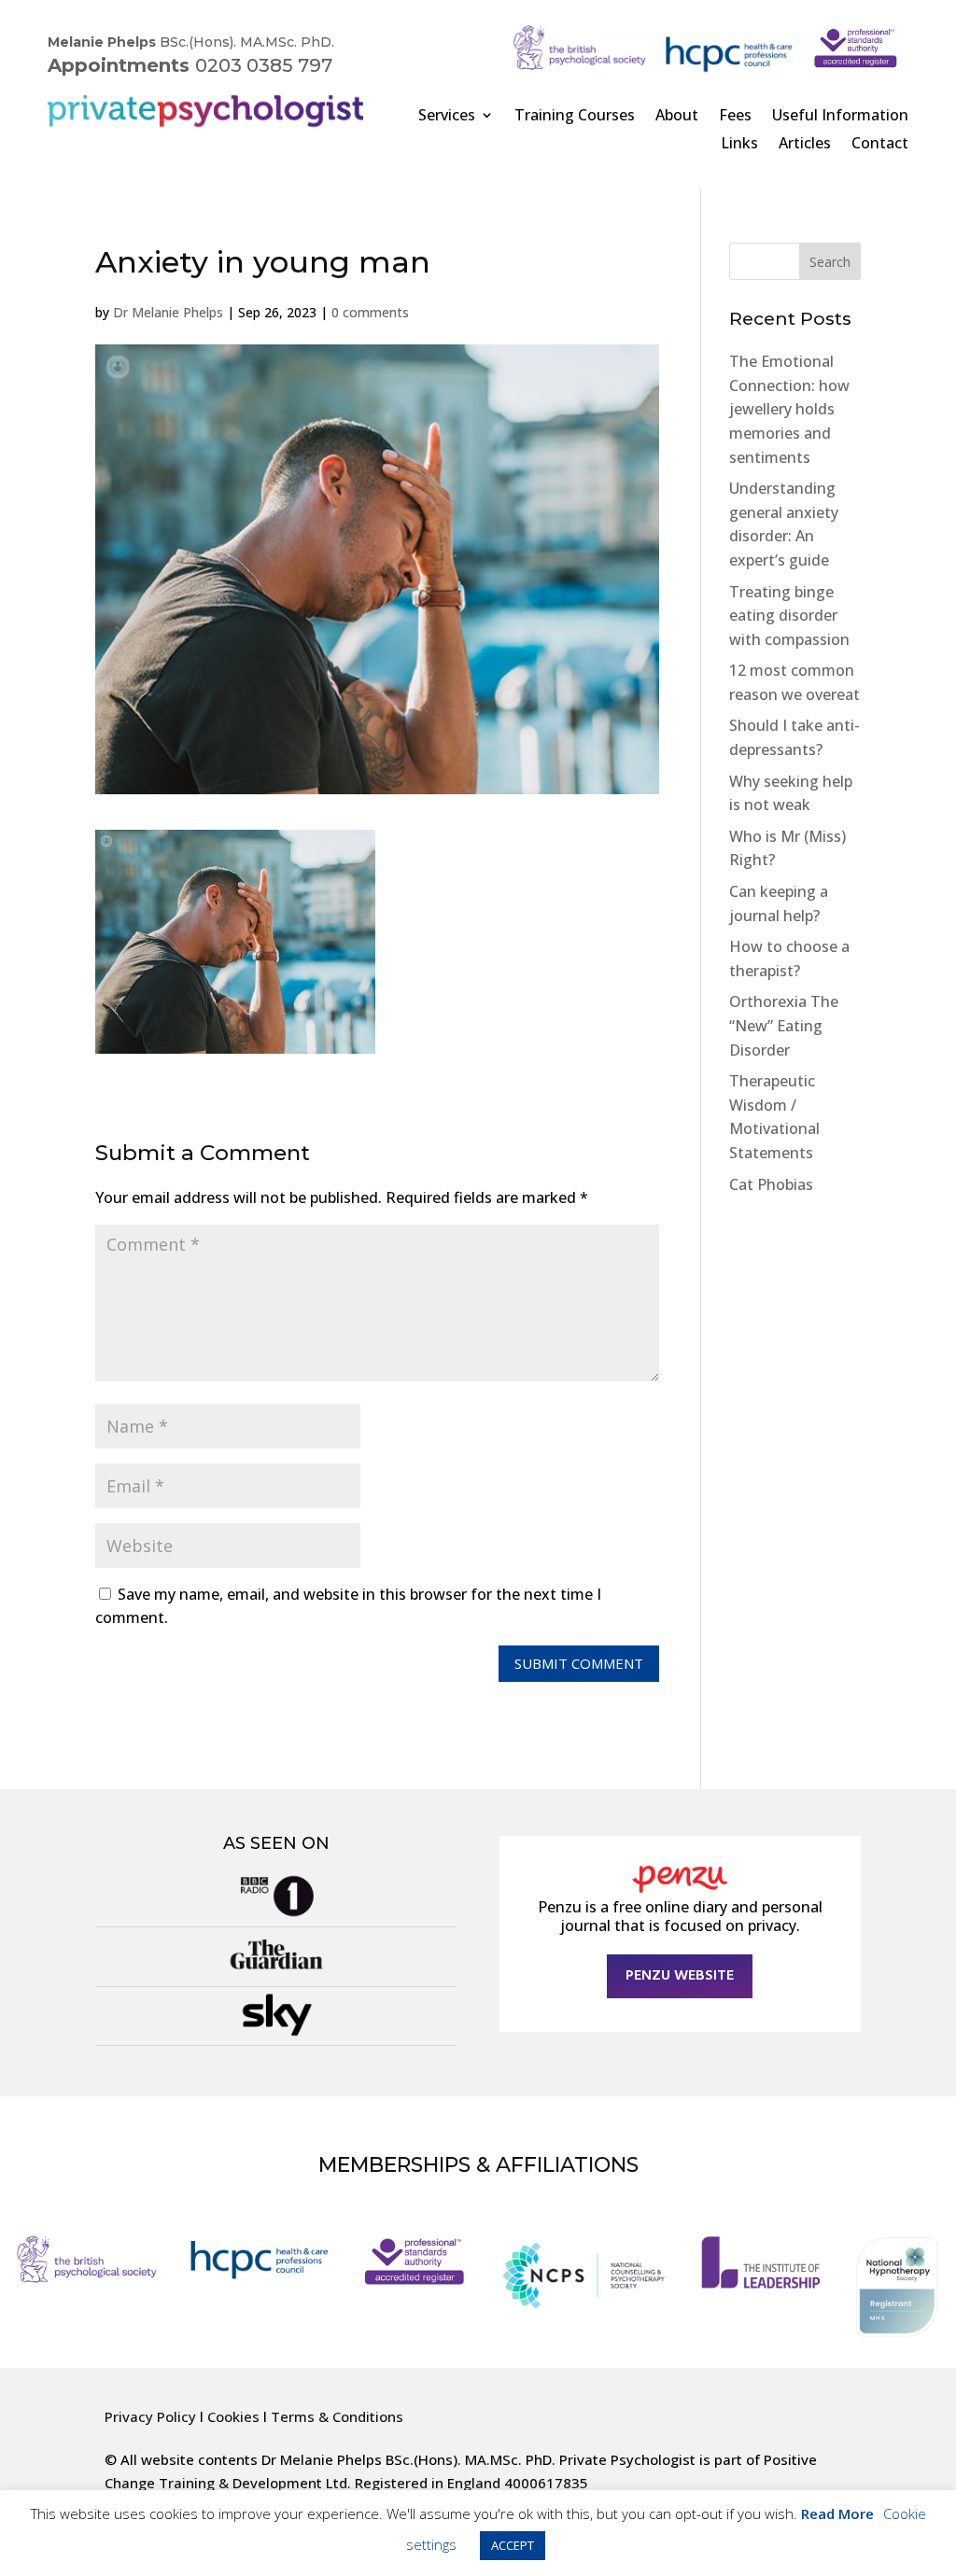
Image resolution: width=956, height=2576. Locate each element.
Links (739, 145)
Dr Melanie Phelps (168, 312)
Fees (735, 117)
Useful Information (840, 117)
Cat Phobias (771, 1184)
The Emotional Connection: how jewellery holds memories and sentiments (789, 409)
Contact (880, 145)
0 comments (370, 312)
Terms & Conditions (337, 2416)
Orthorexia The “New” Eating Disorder (784, 1025)
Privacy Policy (150, 2416)
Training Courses (575, 117)
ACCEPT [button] (513, 2545)
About (677, 117)
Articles (805, 145)
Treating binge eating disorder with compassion (789, 616)
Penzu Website (680, 1976)
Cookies (233, 2416)
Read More (837, 2513)
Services (447, 117)
